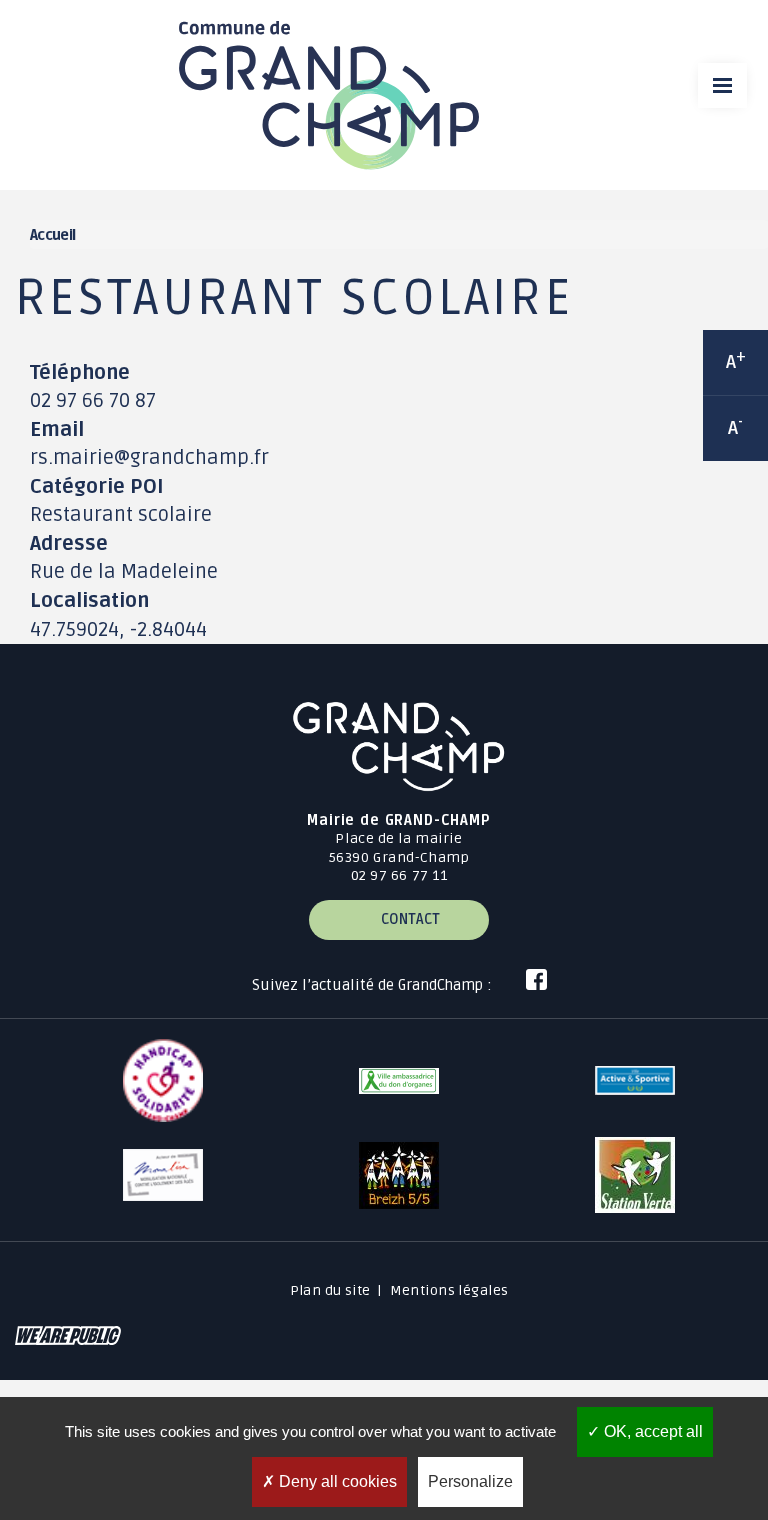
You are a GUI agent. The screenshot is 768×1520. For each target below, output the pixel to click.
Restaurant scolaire (121, 515)
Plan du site (330, 1290)
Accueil (53, 235)
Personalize (470, 1481)
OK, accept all (651, 1431)
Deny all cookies (336, 1481)
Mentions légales (449, 1290)
